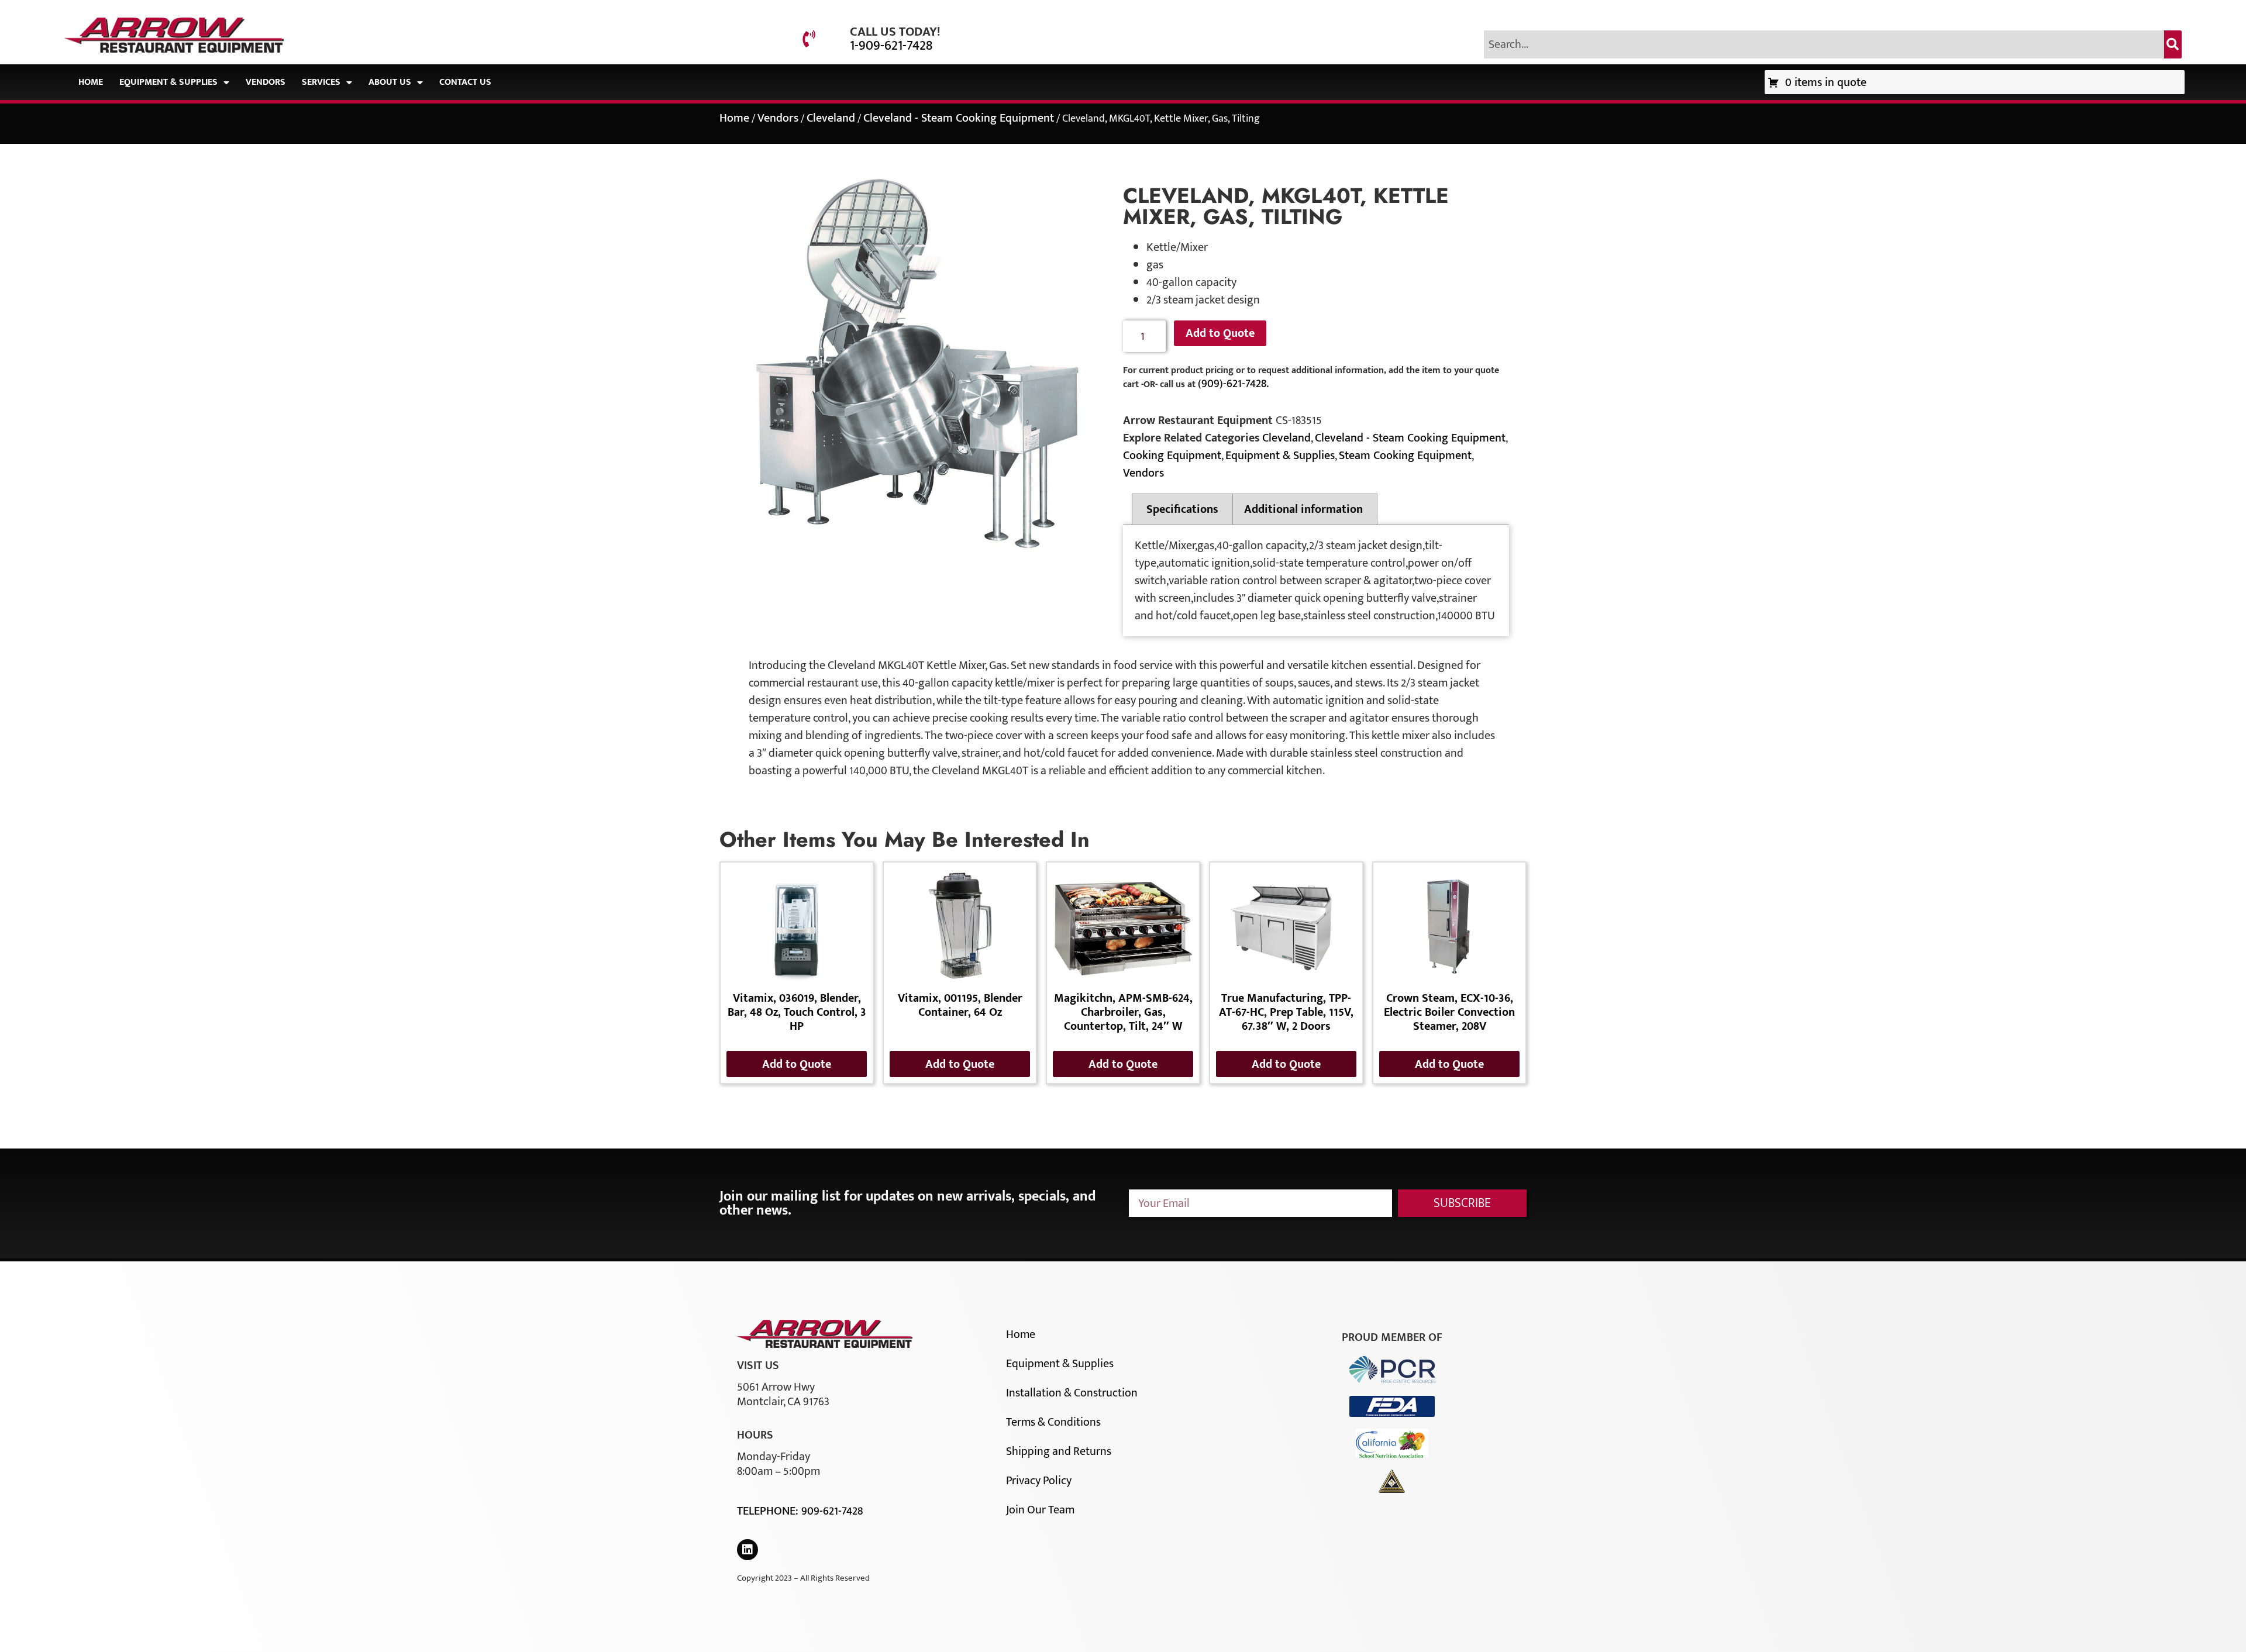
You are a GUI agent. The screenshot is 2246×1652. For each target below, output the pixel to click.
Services (321, 82)
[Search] (2173, 44)
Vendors (266, 82)
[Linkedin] (747, 1550)
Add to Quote (1220, 333)
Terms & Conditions (1053, 1422)
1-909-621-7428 (891, 46)
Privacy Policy (1039, 1481)
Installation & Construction (1072, 1393)
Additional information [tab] (1303, 509)
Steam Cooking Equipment (1405, 456)
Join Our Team (1040, 1510)
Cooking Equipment (1172, 456)
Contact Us (465, 82)
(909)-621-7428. (1233, 384)
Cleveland (831, 118)
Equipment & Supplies (168, 82)
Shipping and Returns (1059, 1451)
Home (91, 82)
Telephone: (769, 1511)
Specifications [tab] (1182, 509)
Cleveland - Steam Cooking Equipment (959, 118)
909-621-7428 (832, 1511)
